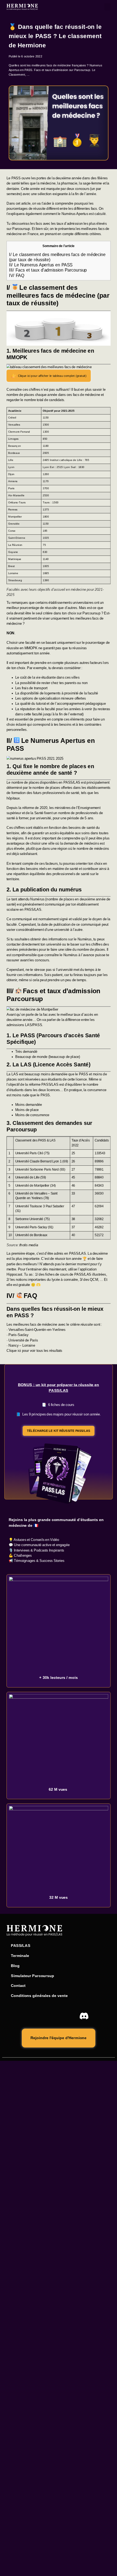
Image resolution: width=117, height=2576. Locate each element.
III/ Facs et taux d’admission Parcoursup (48, 270)
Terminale (20, 1956)
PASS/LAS (21, 1946)
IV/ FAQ (17, 275)
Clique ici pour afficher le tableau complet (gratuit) (52, 376)
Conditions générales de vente (39, 1996)
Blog (15, 1966)
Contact (18, 1986)
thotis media (29, 1245)
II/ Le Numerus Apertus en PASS (41, 265)
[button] (107, 7)
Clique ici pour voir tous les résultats (34, 1351)
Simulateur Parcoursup (32, 1976)
